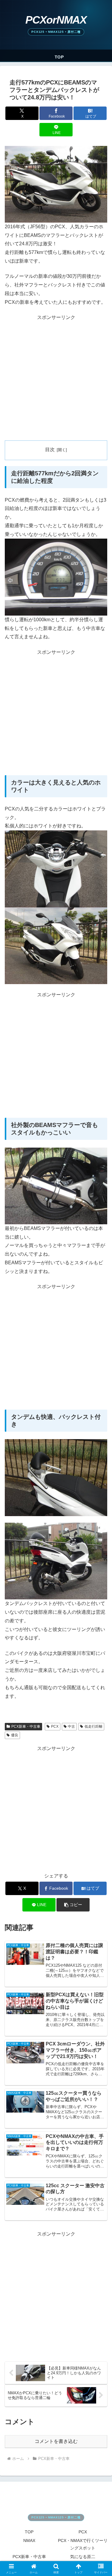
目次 (50, 450)
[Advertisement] (56, 378)
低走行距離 (93, 1726)
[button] (73, 1905)
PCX (55, 1726)
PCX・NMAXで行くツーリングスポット (83, 2544)
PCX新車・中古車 (26, 1726)
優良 (15, 1735)
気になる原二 (83, 2557)
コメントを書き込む (56, 2441)
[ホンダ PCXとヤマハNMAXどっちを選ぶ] (56, 25)
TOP (29, 2532)
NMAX (29, 2540)
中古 (71, 1726)
